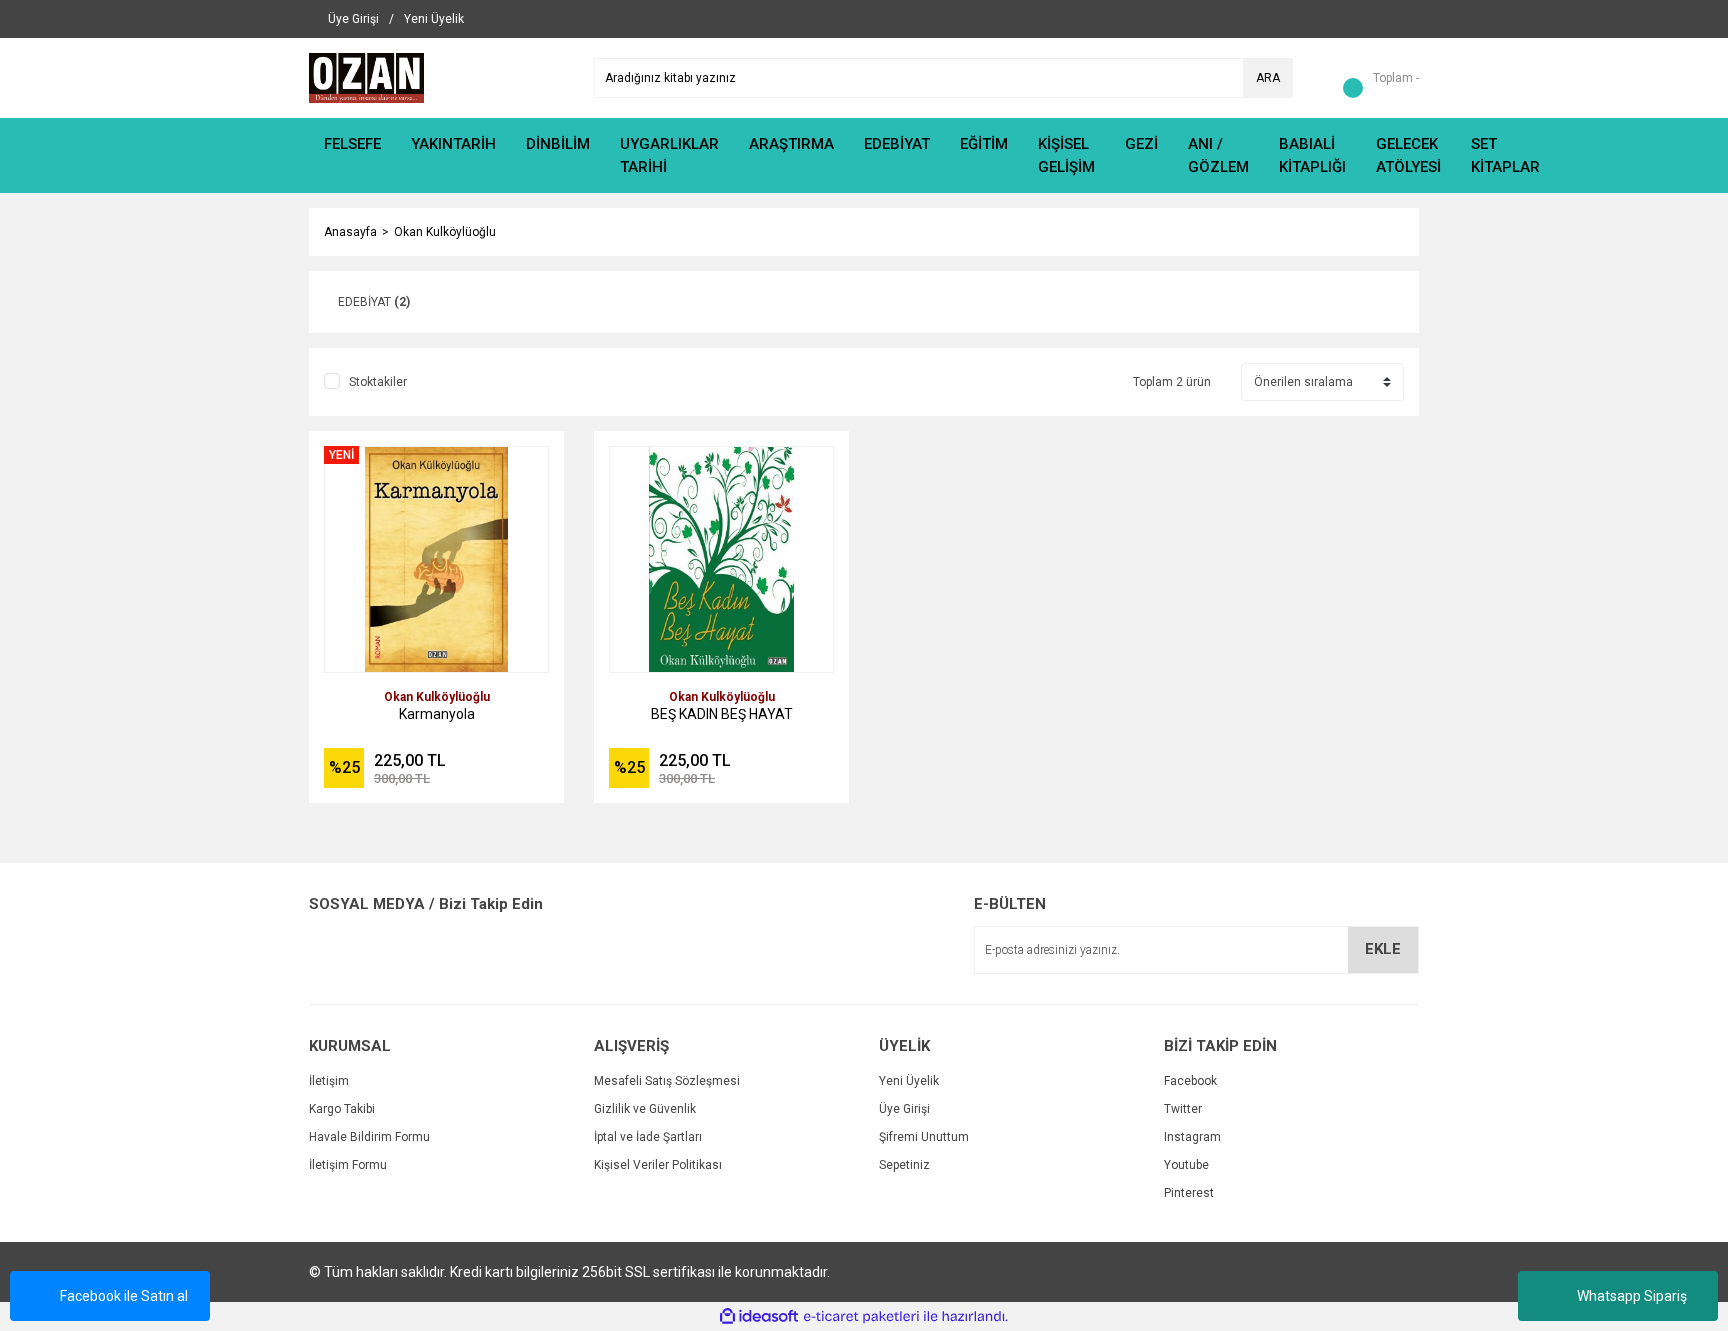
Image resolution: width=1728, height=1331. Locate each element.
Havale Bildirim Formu (369, 1137)
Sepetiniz (904, 1165)
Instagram (1192, 1137)
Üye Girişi (904, 1109)
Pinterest (1189, 1193)
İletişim (329, 1081)
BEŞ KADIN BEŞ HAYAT (722, 714)
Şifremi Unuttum (924, 1137)
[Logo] (366, 77)
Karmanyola (437, 714)
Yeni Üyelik (909, 1081)
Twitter (1183, 1109)
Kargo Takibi (342, 1109)
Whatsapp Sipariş (1632, 1296)
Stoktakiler (378, 382)
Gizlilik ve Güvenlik (645, 1109)
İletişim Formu (348, 1165)
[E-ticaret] (861, 1317)
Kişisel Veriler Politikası (658, 1165)
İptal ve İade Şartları (648, 1137)
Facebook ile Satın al (124, 1296)
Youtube (1186, 1165)
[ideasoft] (759, 1316)
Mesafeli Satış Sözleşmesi (667, 1081)
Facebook (1190, 1081)
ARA (1268, 78)
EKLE (1383, 949)
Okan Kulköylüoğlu (445, 232)
